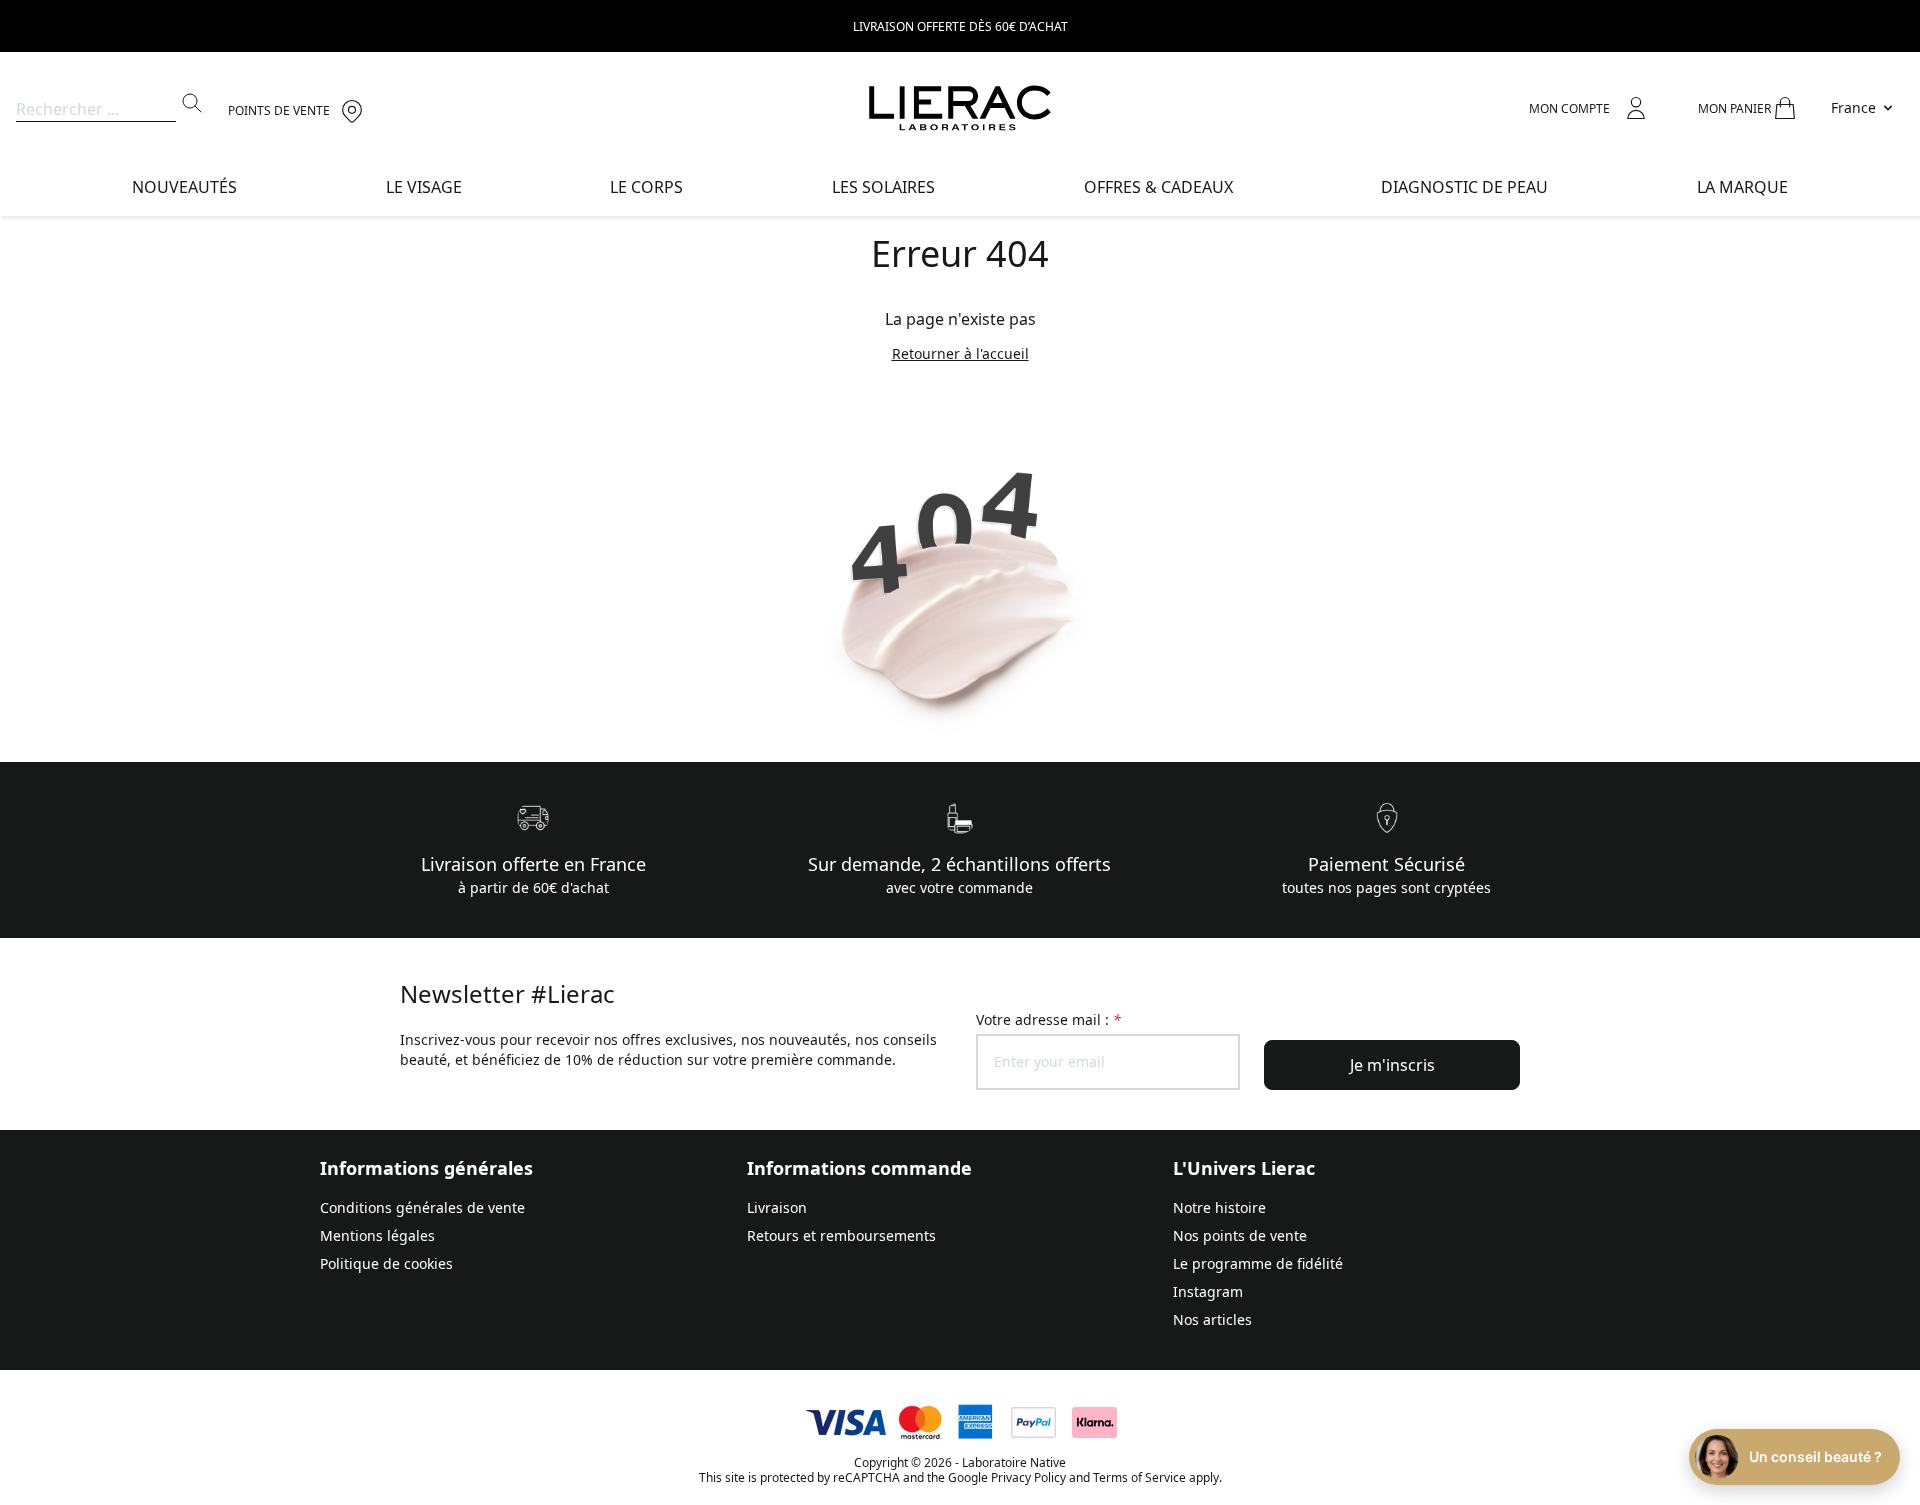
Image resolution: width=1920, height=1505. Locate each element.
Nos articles (1212, 1319)
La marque (1742, 187)
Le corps (646, 187)
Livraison (777, 1207)
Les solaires (883, 187)
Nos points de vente (1240, 1235)
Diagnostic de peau (1464, 187)
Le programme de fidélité (1258, 1263)
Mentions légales (377, 1235)
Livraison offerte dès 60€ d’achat (960, 26)
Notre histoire (1219, 1207)
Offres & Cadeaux (1158, 187)
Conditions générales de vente (422, 1207)
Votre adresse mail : (1048, 1019)
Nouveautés (184, 187)
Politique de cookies (386, 1263)
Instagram (1208, 1291)
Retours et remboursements (841, 1235)
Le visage (424, 187)
